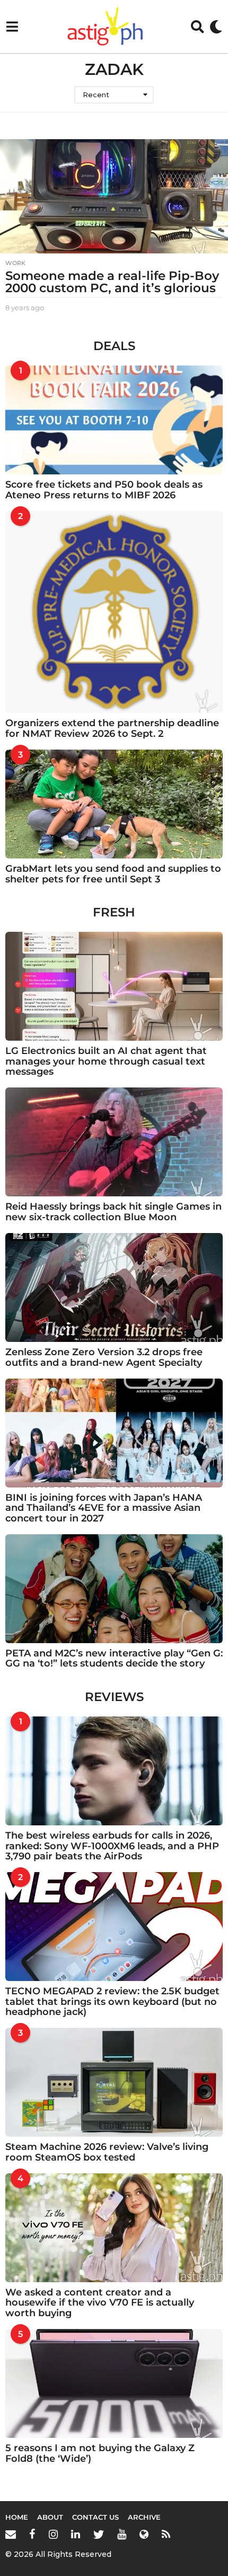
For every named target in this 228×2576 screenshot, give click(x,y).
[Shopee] (144, 2534)
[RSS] (166, 2534)
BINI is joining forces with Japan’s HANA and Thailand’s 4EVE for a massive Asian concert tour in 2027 (104, 1508)
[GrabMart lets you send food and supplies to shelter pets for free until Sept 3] (114, 804)
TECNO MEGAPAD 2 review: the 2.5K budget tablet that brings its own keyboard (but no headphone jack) (112, 2001)
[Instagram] (53, 2534)
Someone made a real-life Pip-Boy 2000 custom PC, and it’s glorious (112, 282)
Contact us (95, 2517)
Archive (144, 2517)
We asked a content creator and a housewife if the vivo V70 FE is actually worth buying (100, 2303)
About (50, 2517)
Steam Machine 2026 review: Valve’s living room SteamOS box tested (107, 2152)
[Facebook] (32, 2534)
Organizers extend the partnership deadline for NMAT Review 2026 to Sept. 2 (112, 728)
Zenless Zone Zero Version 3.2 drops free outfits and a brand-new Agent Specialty (104, 1357)
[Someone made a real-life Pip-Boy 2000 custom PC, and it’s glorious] (114, 196)
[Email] (11, 2534)
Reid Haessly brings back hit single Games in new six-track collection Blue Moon (113, 1212)
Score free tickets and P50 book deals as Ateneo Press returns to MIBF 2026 (104, 490)
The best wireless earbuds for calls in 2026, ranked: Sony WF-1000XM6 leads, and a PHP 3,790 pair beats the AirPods (112, 1846)
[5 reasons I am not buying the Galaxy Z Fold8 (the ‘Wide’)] (114, 2383)
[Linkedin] (76, 2534)
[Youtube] (122, 2534)
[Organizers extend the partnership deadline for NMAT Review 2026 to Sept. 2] (114, 612)
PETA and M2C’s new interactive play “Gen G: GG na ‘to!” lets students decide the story (114, 1658)
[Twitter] (99, 2534)
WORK (15, 263)
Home (17, 2517)
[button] (12, 27)
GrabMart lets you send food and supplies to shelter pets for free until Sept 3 (113, 874)
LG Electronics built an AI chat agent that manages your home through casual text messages (106, 1061)
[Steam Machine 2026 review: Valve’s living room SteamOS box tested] (114, 2082)
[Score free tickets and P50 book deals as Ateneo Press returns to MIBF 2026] (114, 420)
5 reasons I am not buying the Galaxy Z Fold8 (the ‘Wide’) (100, 2453)
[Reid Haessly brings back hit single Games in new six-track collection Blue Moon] (114, 1142)
